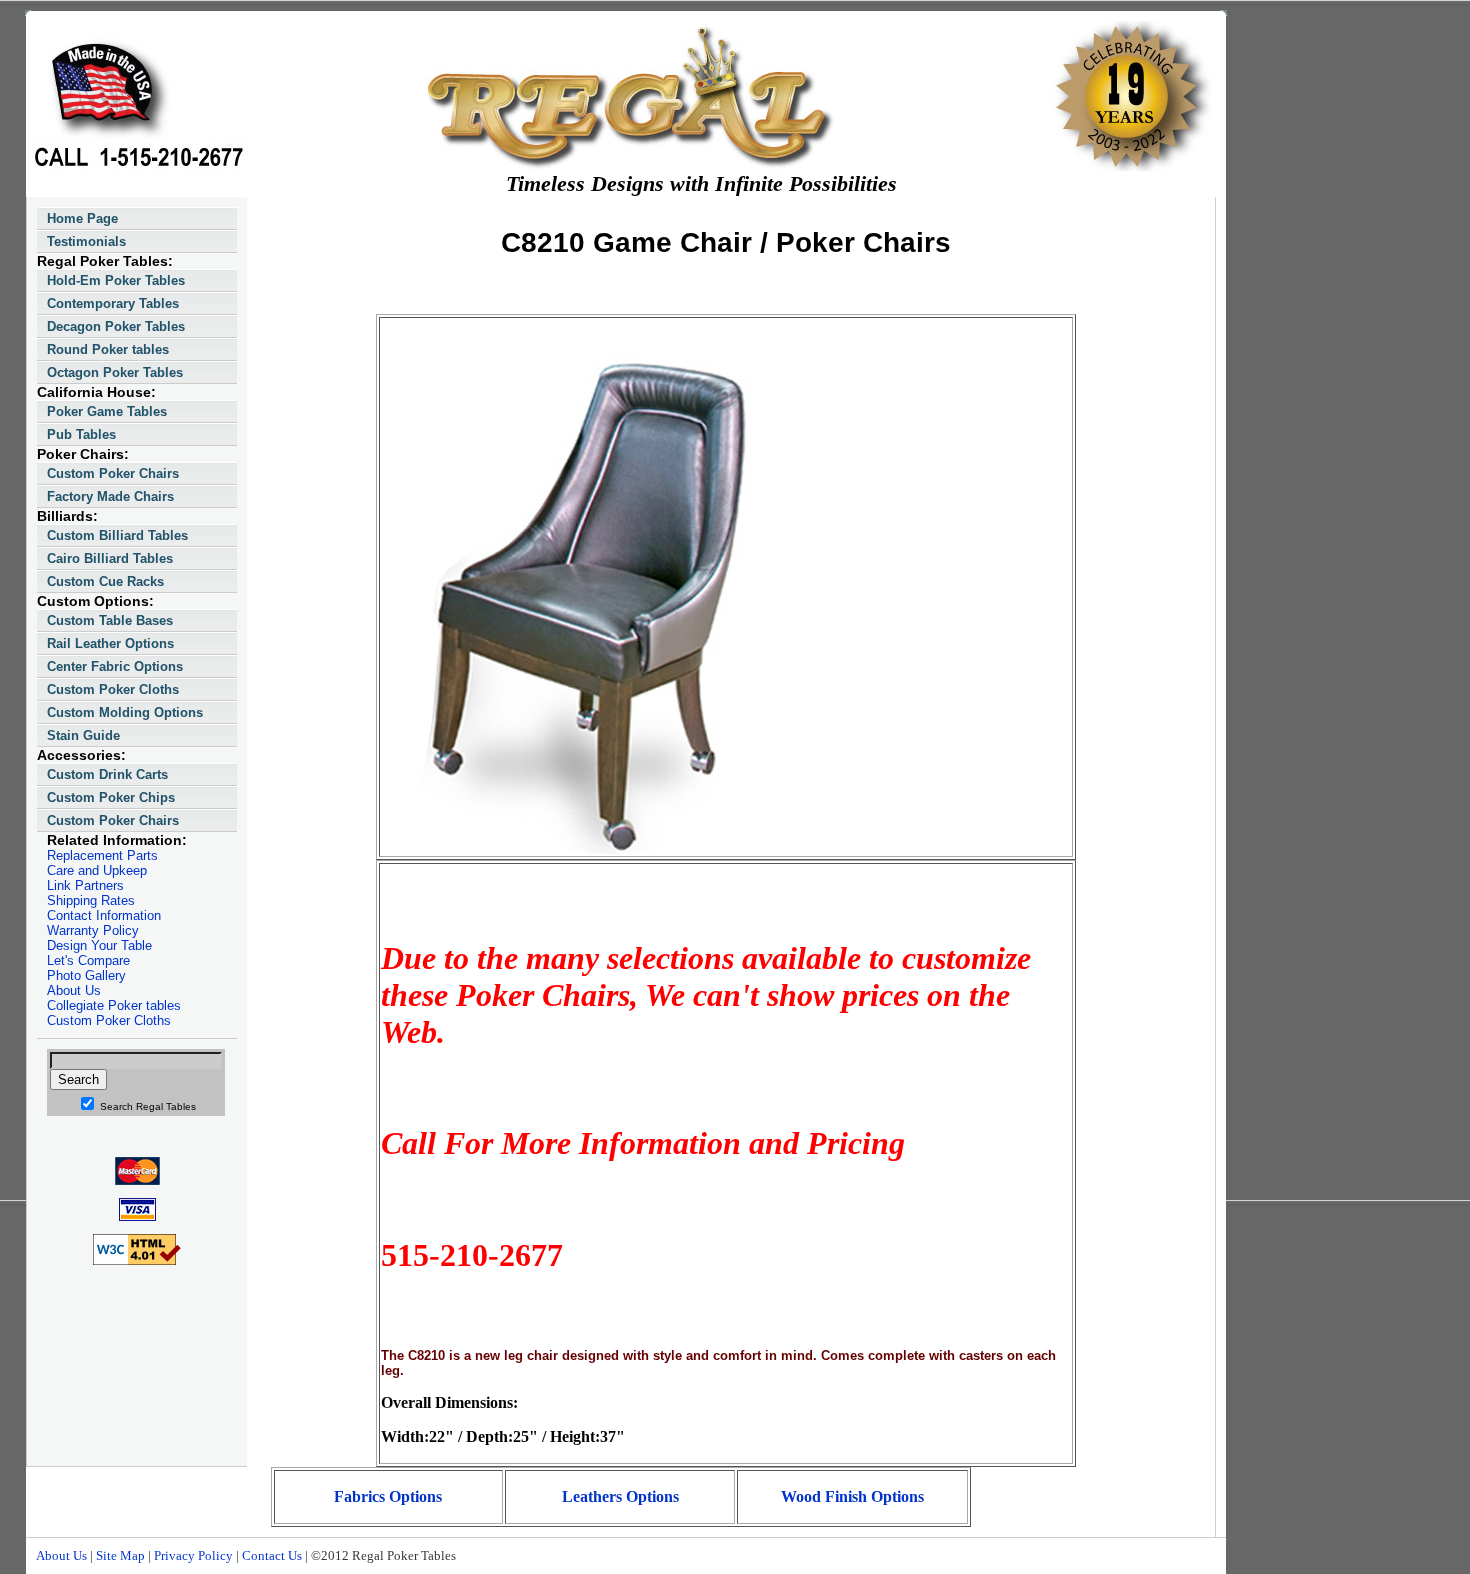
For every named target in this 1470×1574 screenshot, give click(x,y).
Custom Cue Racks (105, 581)
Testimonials (86, 241)
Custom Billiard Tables (117, 535)
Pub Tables (81, 434)
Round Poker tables (108, 349)
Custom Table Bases (110, 620)
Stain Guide (83, 735)
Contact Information (104, 915)
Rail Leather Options (110, 643)
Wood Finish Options (852, 1496)
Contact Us (272, 1555)
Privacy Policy (193, 1555)
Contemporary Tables (113, 303)
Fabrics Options (388, 1496)
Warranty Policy (93, 930)
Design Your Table (99, 945)
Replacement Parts (102, 855)
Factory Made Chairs (110, 496)
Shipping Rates (91, 900)
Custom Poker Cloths (113, 689)
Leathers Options (620, 1496)
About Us (74, 990)
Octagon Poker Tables (115, 372)
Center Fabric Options (115, 666)
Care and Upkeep (97, 870)
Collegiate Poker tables (114, 1005)
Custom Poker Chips (111, 797)
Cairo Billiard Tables (110, 558)
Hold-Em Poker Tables (116, 280)
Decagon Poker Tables (116, 326)
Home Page (82, 218)
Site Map (120, 1555)
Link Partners (85, 885)
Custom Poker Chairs (113, 473)
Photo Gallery (86, 975)
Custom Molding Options (125, 712)
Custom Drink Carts (107, 774)
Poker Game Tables (107, 411)
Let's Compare (88, 960)
